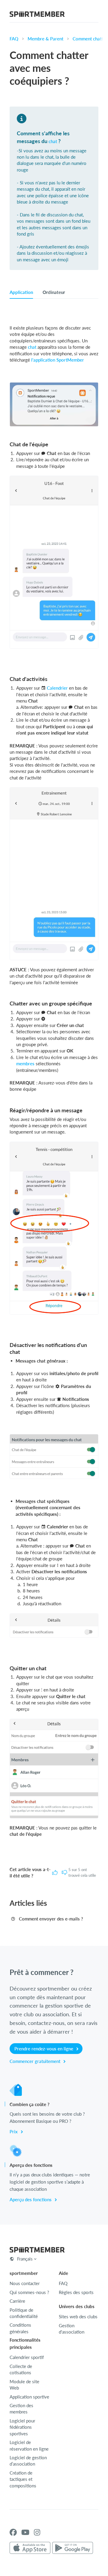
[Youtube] (25, 2532)
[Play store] (73, 2548)
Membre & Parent (45, 39)
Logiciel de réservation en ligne (29, 2445)
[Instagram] (37, 2532)
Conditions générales (20, 2328)
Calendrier (57, 688)
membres (25, 1064)
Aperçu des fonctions (31, 2199)
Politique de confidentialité (24, 2313)
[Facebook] (13, 2532)
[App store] (30, 2548)
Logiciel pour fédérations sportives (22, 2427)
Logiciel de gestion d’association (28, 2461)
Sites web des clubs (78, 2316)
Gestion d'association (72, 2329)
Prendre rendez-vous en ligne (44, 2049)
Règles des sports (76, 2292)
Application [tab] (21, 292)
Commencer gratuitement (36, 2061)
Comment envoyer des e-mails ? (51, 1919)
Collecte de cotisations (21, 2369)
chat (53, 141)
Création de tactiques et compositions (23, 2479)
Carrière (17, 2301)
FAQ (14, 39)
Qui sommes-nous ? (29, 2292)
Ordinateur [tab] (54, 292)
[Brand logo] (37, 15)
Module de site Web (24, 2385)
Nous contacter (25, 2283)
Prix (14, 2132)
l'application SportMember (58, 360)
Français (25, 2259)
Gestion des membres (21, 2409)
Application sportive (29, 2397)
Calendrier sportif (27, 2357)
